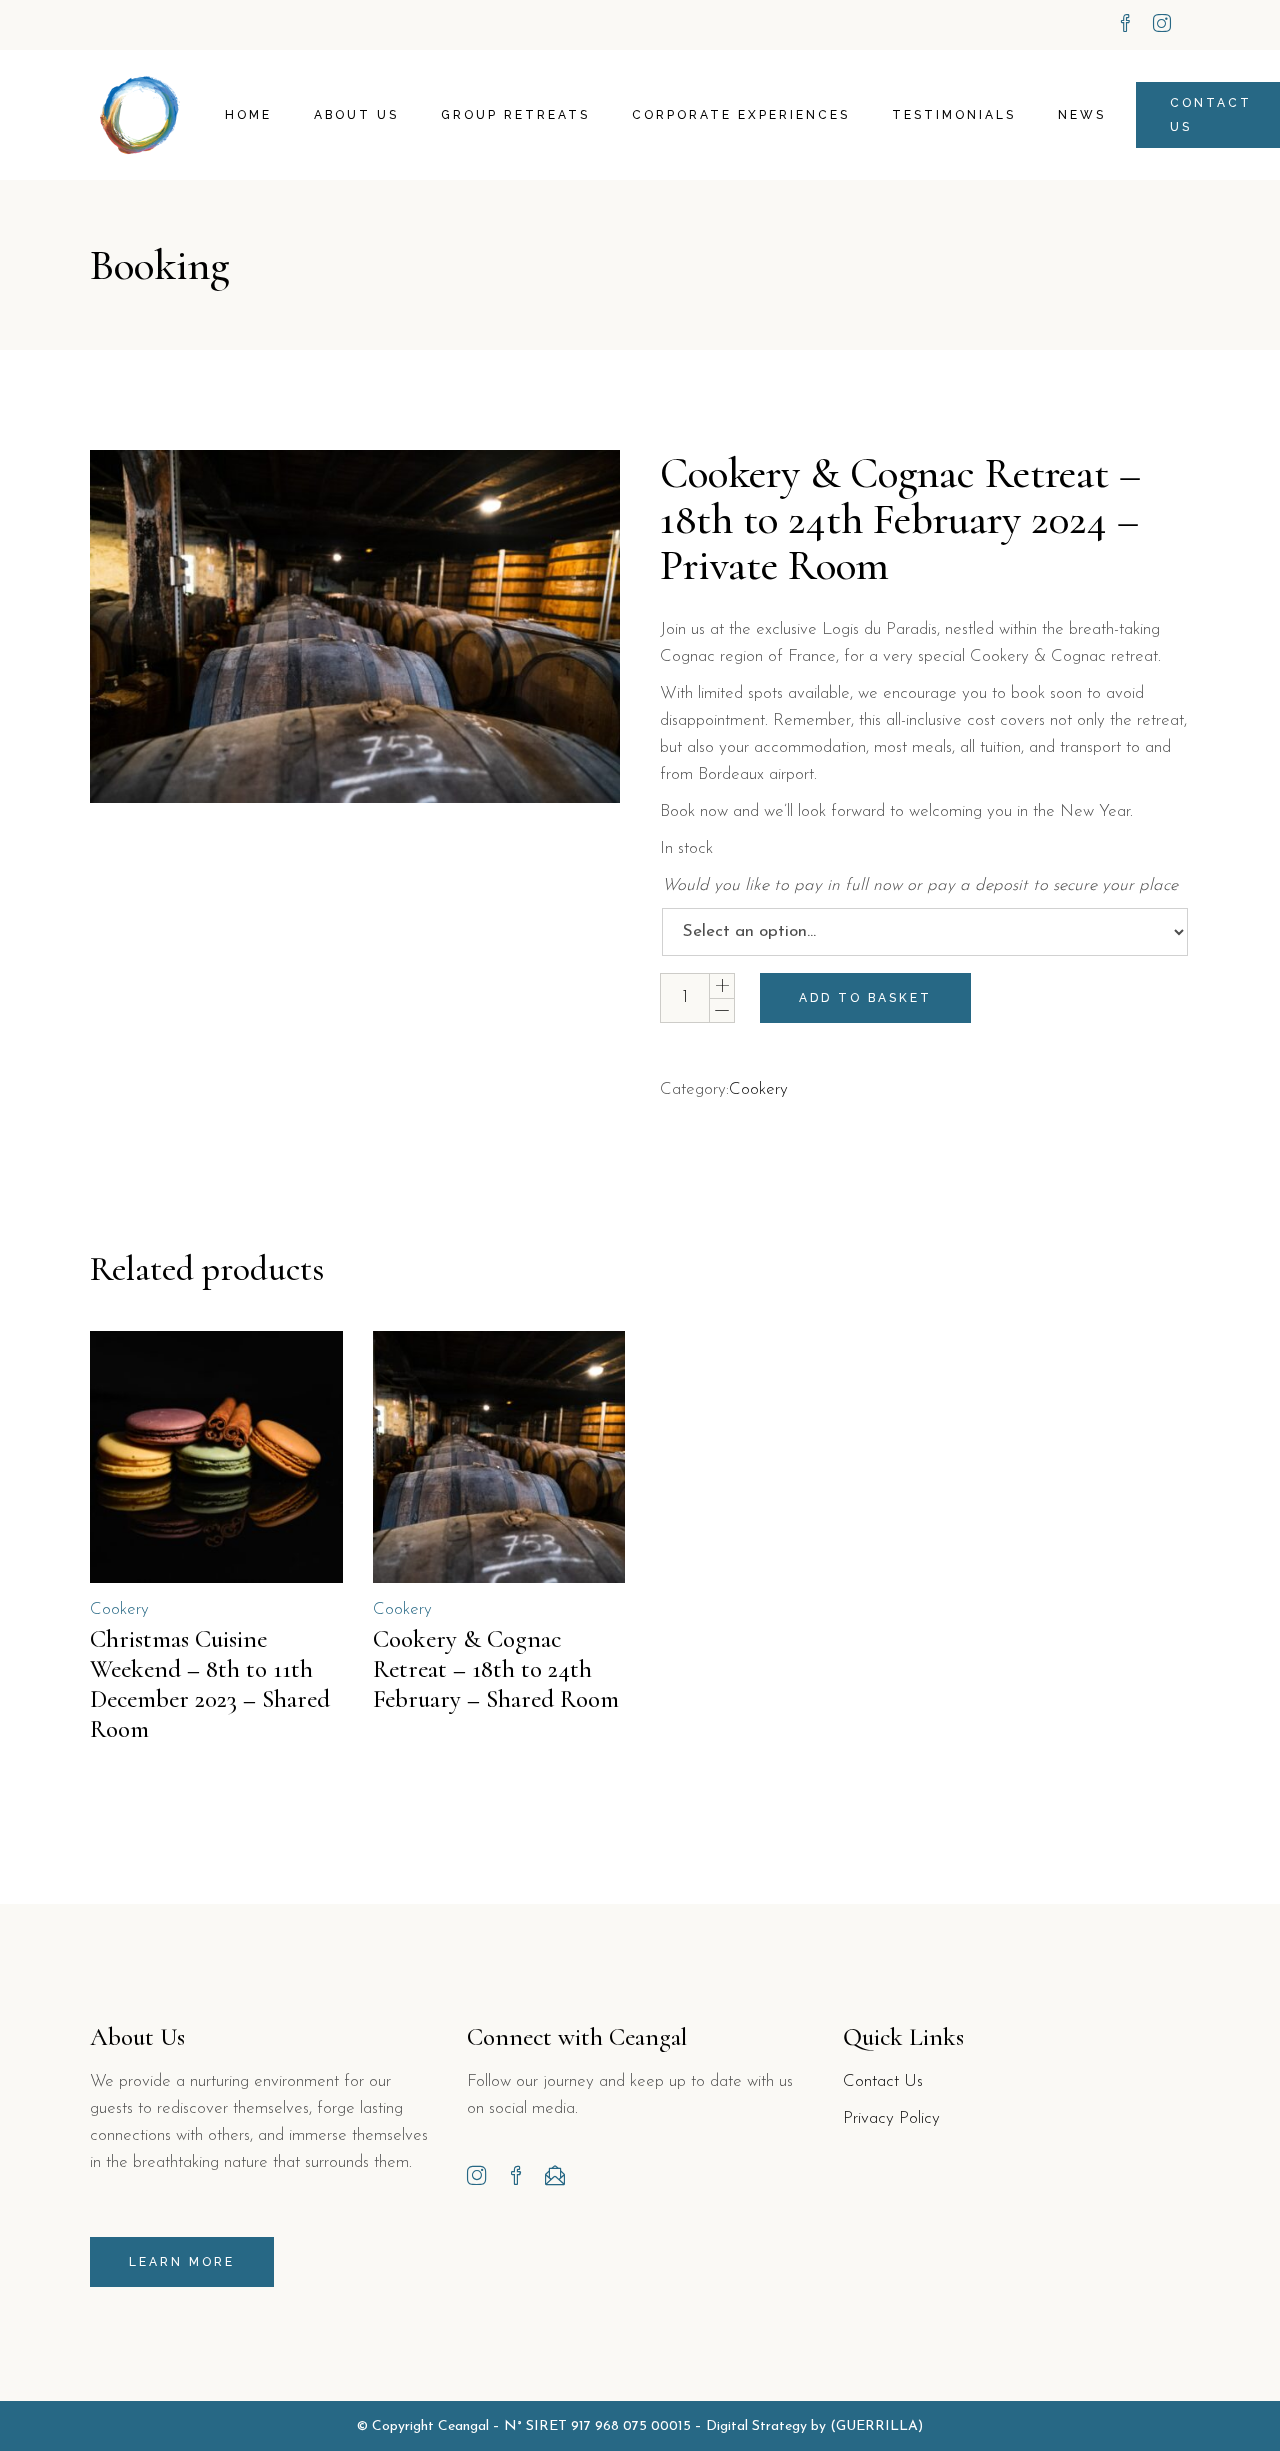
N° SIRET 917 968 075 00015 (597, 2426)
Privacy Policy (891, 2118)
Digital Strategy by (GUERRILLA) (814, 2426)
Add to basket (865, 998)
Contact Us (883, 2081)
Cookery (758, 1089)
